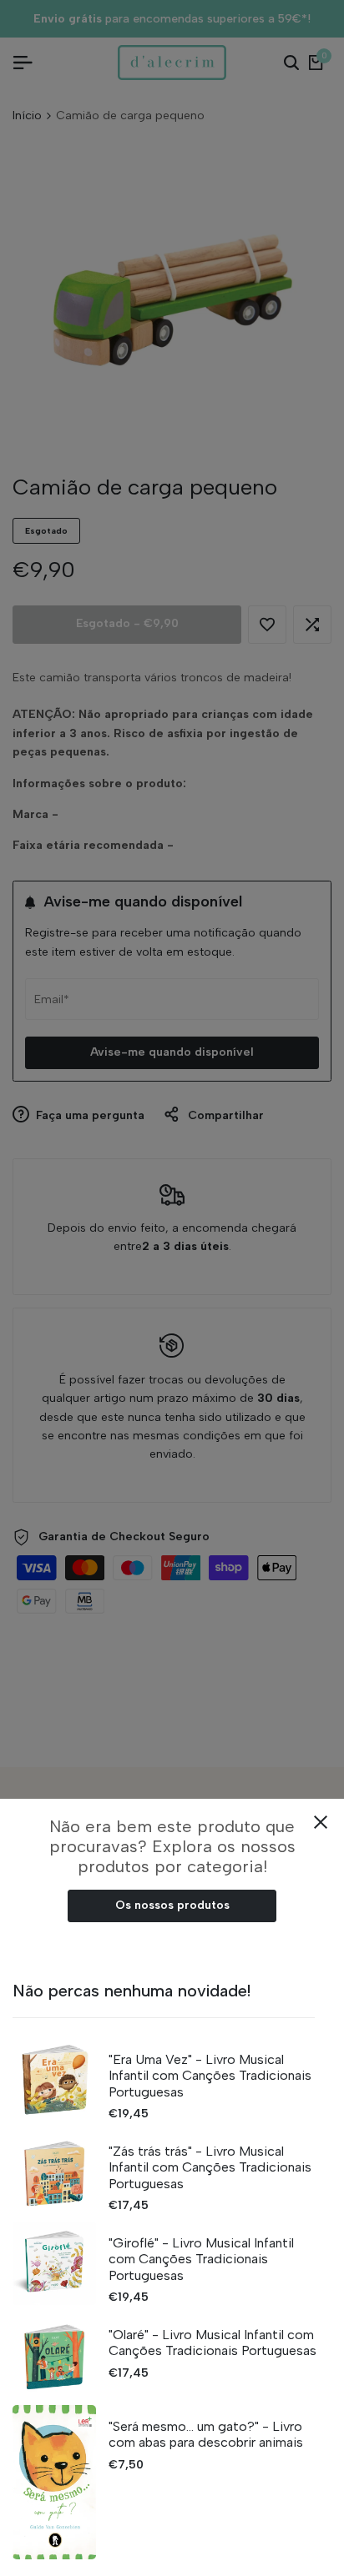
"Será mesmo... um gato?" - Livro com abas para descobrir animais (206, 2434)
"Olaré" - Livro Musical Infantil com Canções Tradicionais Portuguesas (212, 2343)
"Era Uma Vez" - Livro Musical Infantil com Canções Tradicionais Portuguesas (210, 2075)
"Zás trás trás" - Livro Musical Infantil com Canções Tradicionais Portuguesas (210, 2167)
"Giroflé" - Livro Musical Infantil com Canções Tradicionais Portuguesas (201, 2259)
